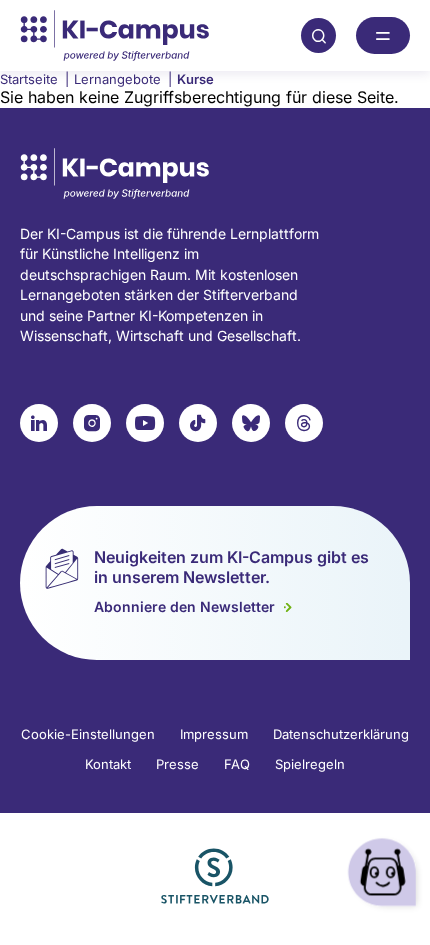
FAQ (237, 764)
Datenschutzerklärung (341, 734)
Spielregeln (310, 764)
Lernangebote (123, 79)
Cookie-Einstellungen (88, 734)
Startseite (34, 79)
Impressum (214, 734)
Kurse (195, 79)
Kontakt (108, 764)
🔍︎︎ (319, 35)
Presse (177, 764)
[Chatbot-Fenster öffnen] (385, 875)
